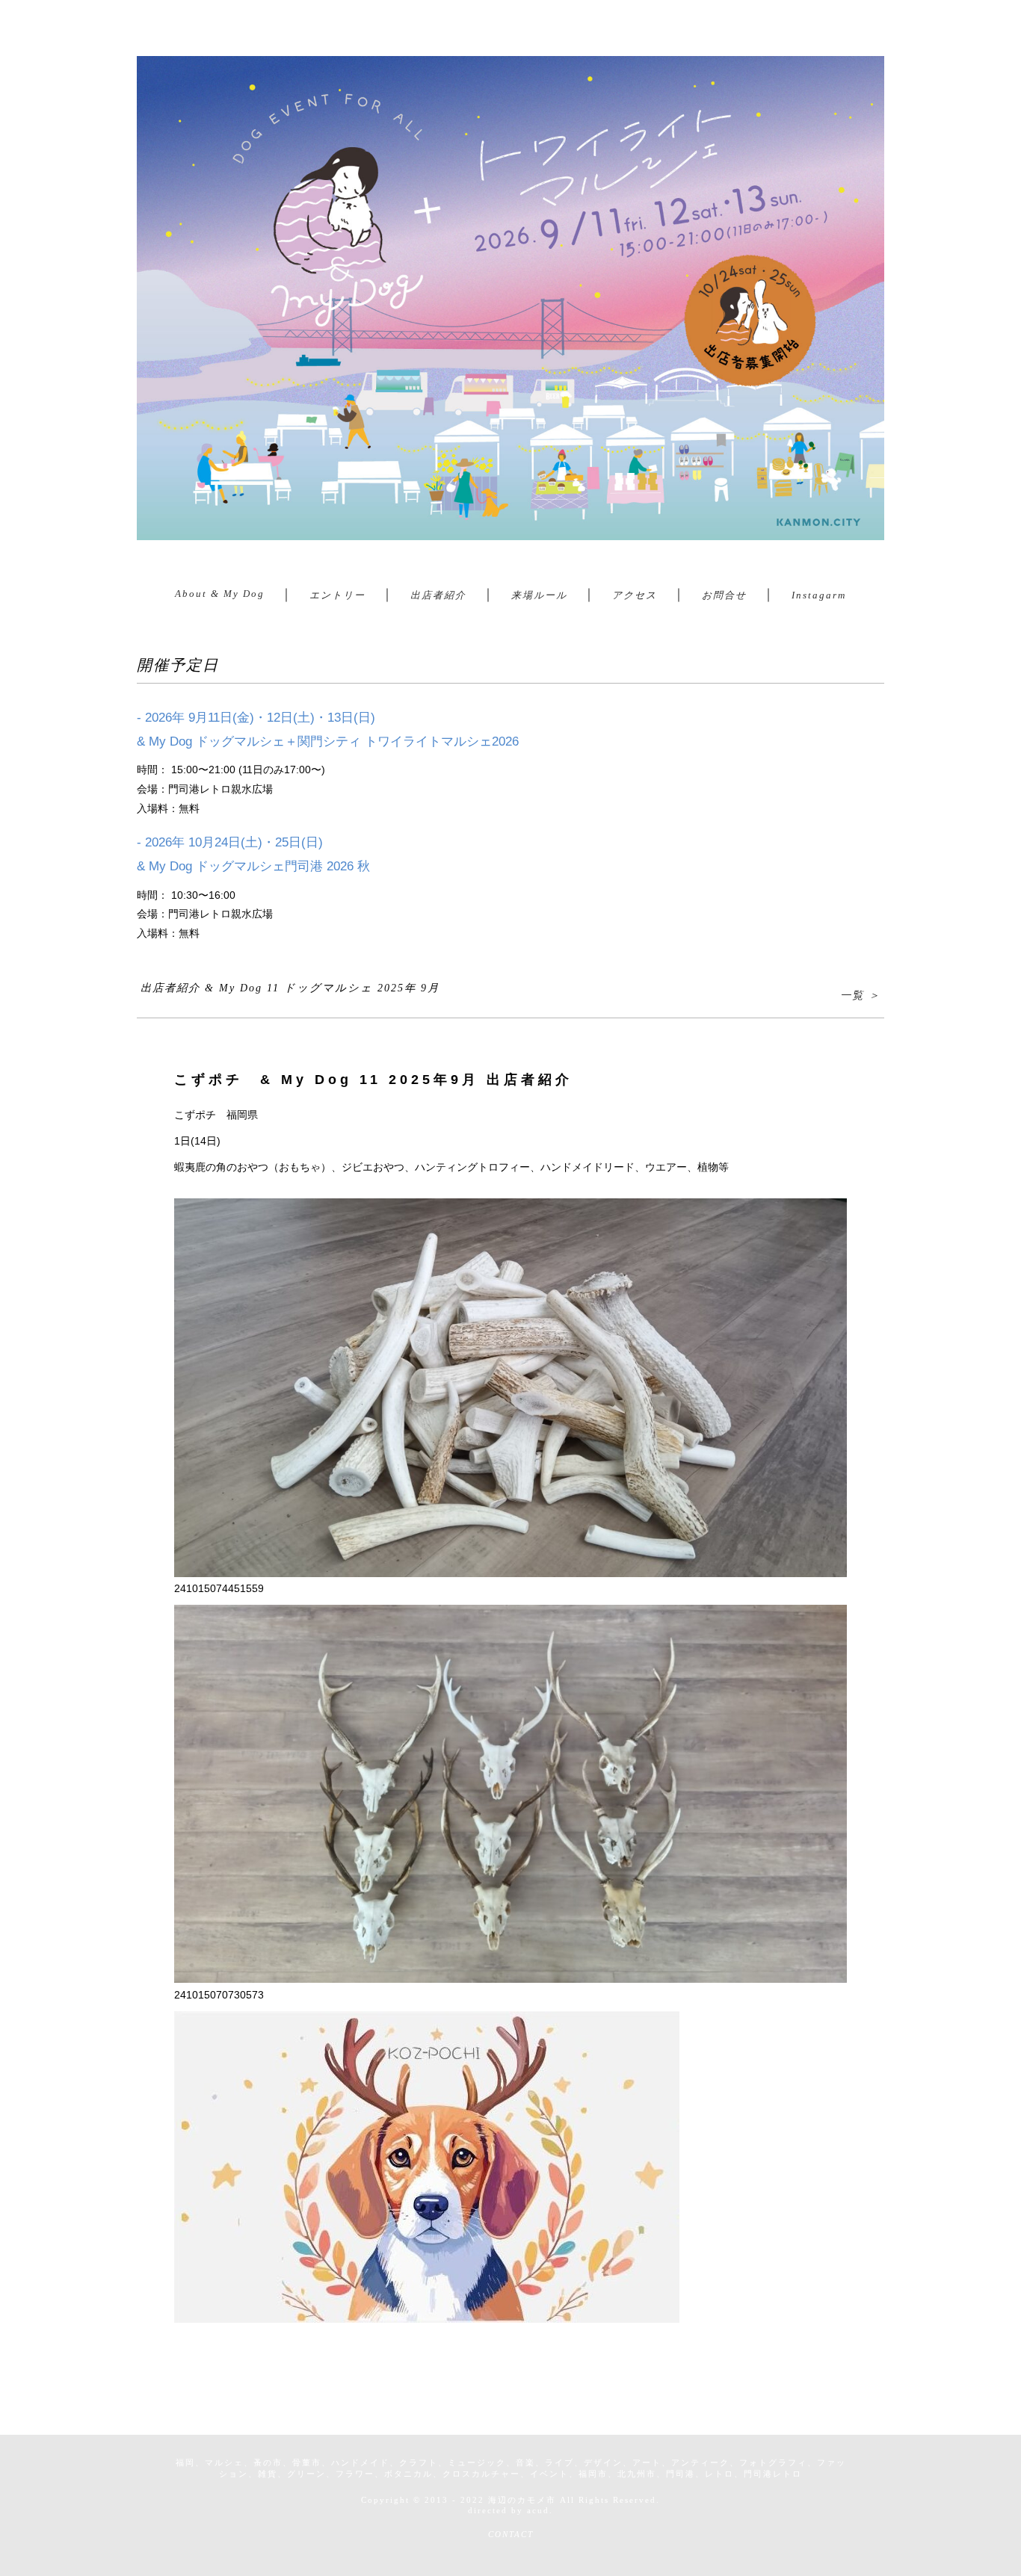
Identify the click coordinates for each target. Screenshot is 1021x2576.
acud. (540, 2510)
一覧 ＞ (860, 995)
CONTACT (511, 2534)
